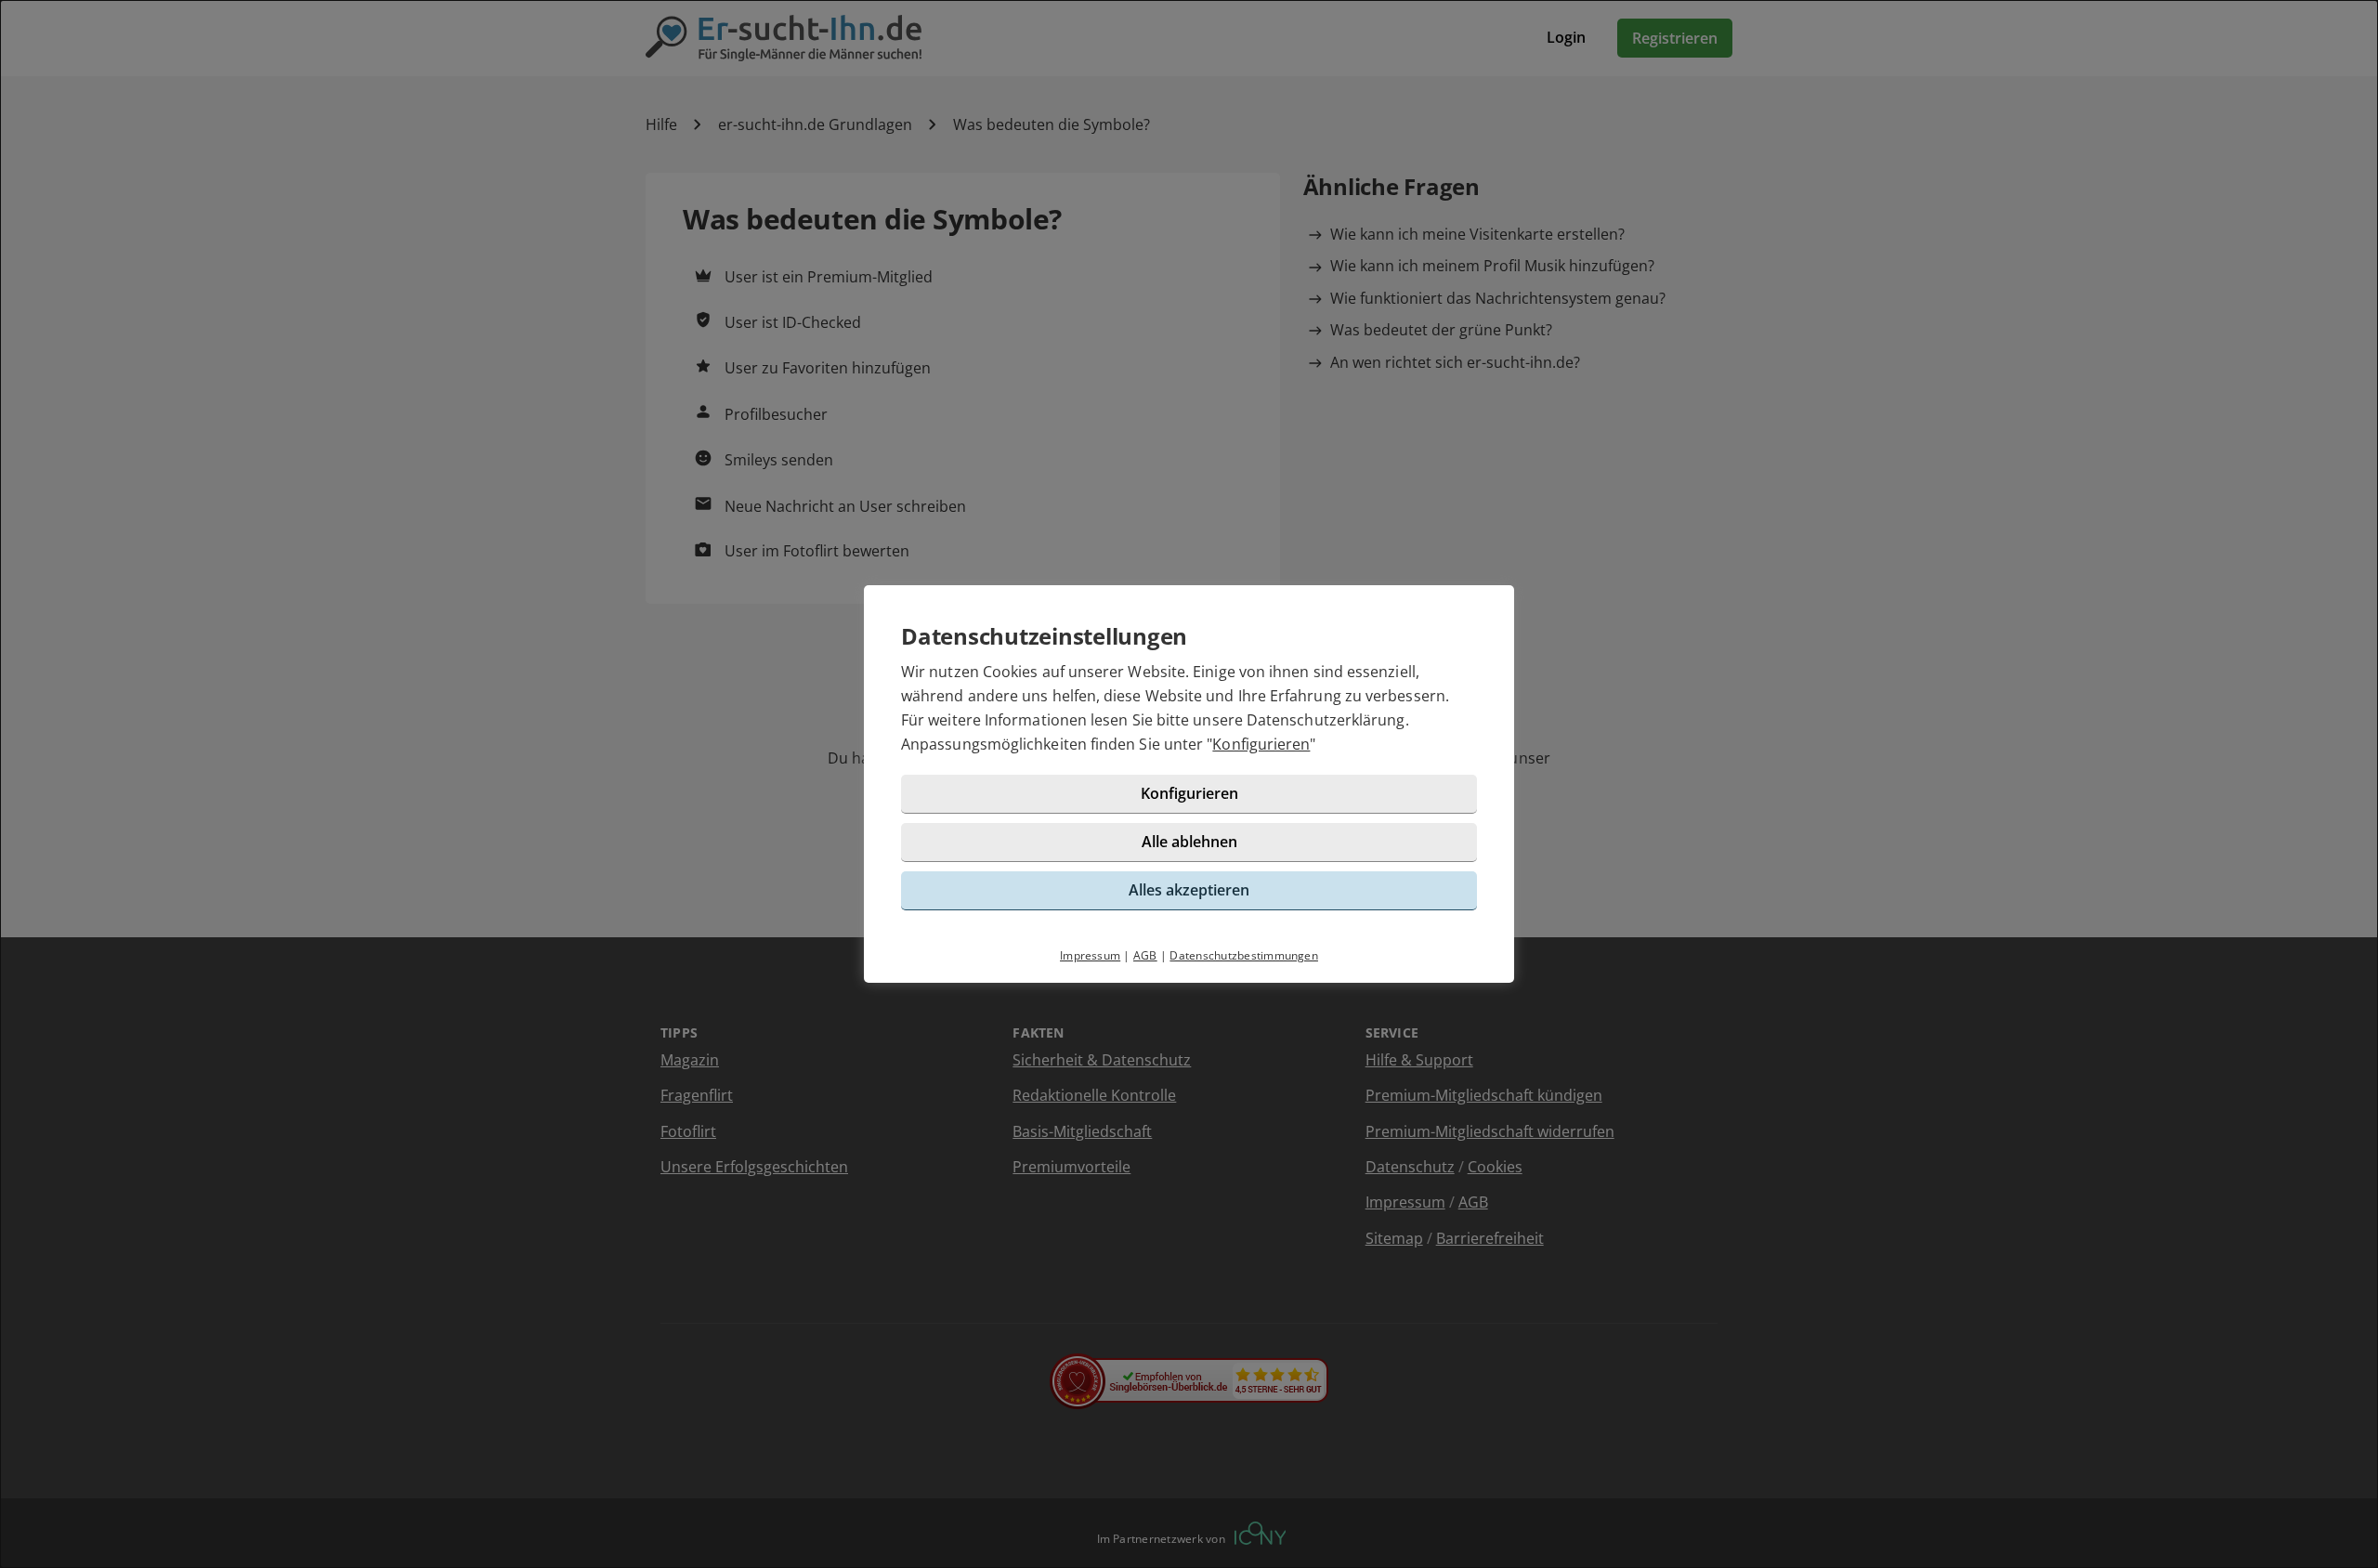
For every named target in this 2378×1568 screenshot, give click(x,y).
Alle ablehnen (1189, 842)
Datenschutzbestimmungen (1244, 955)
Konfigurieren (1261, 744)
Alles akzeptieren (1189, 890)
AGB (1145, 955)
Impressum (1090, 955)
